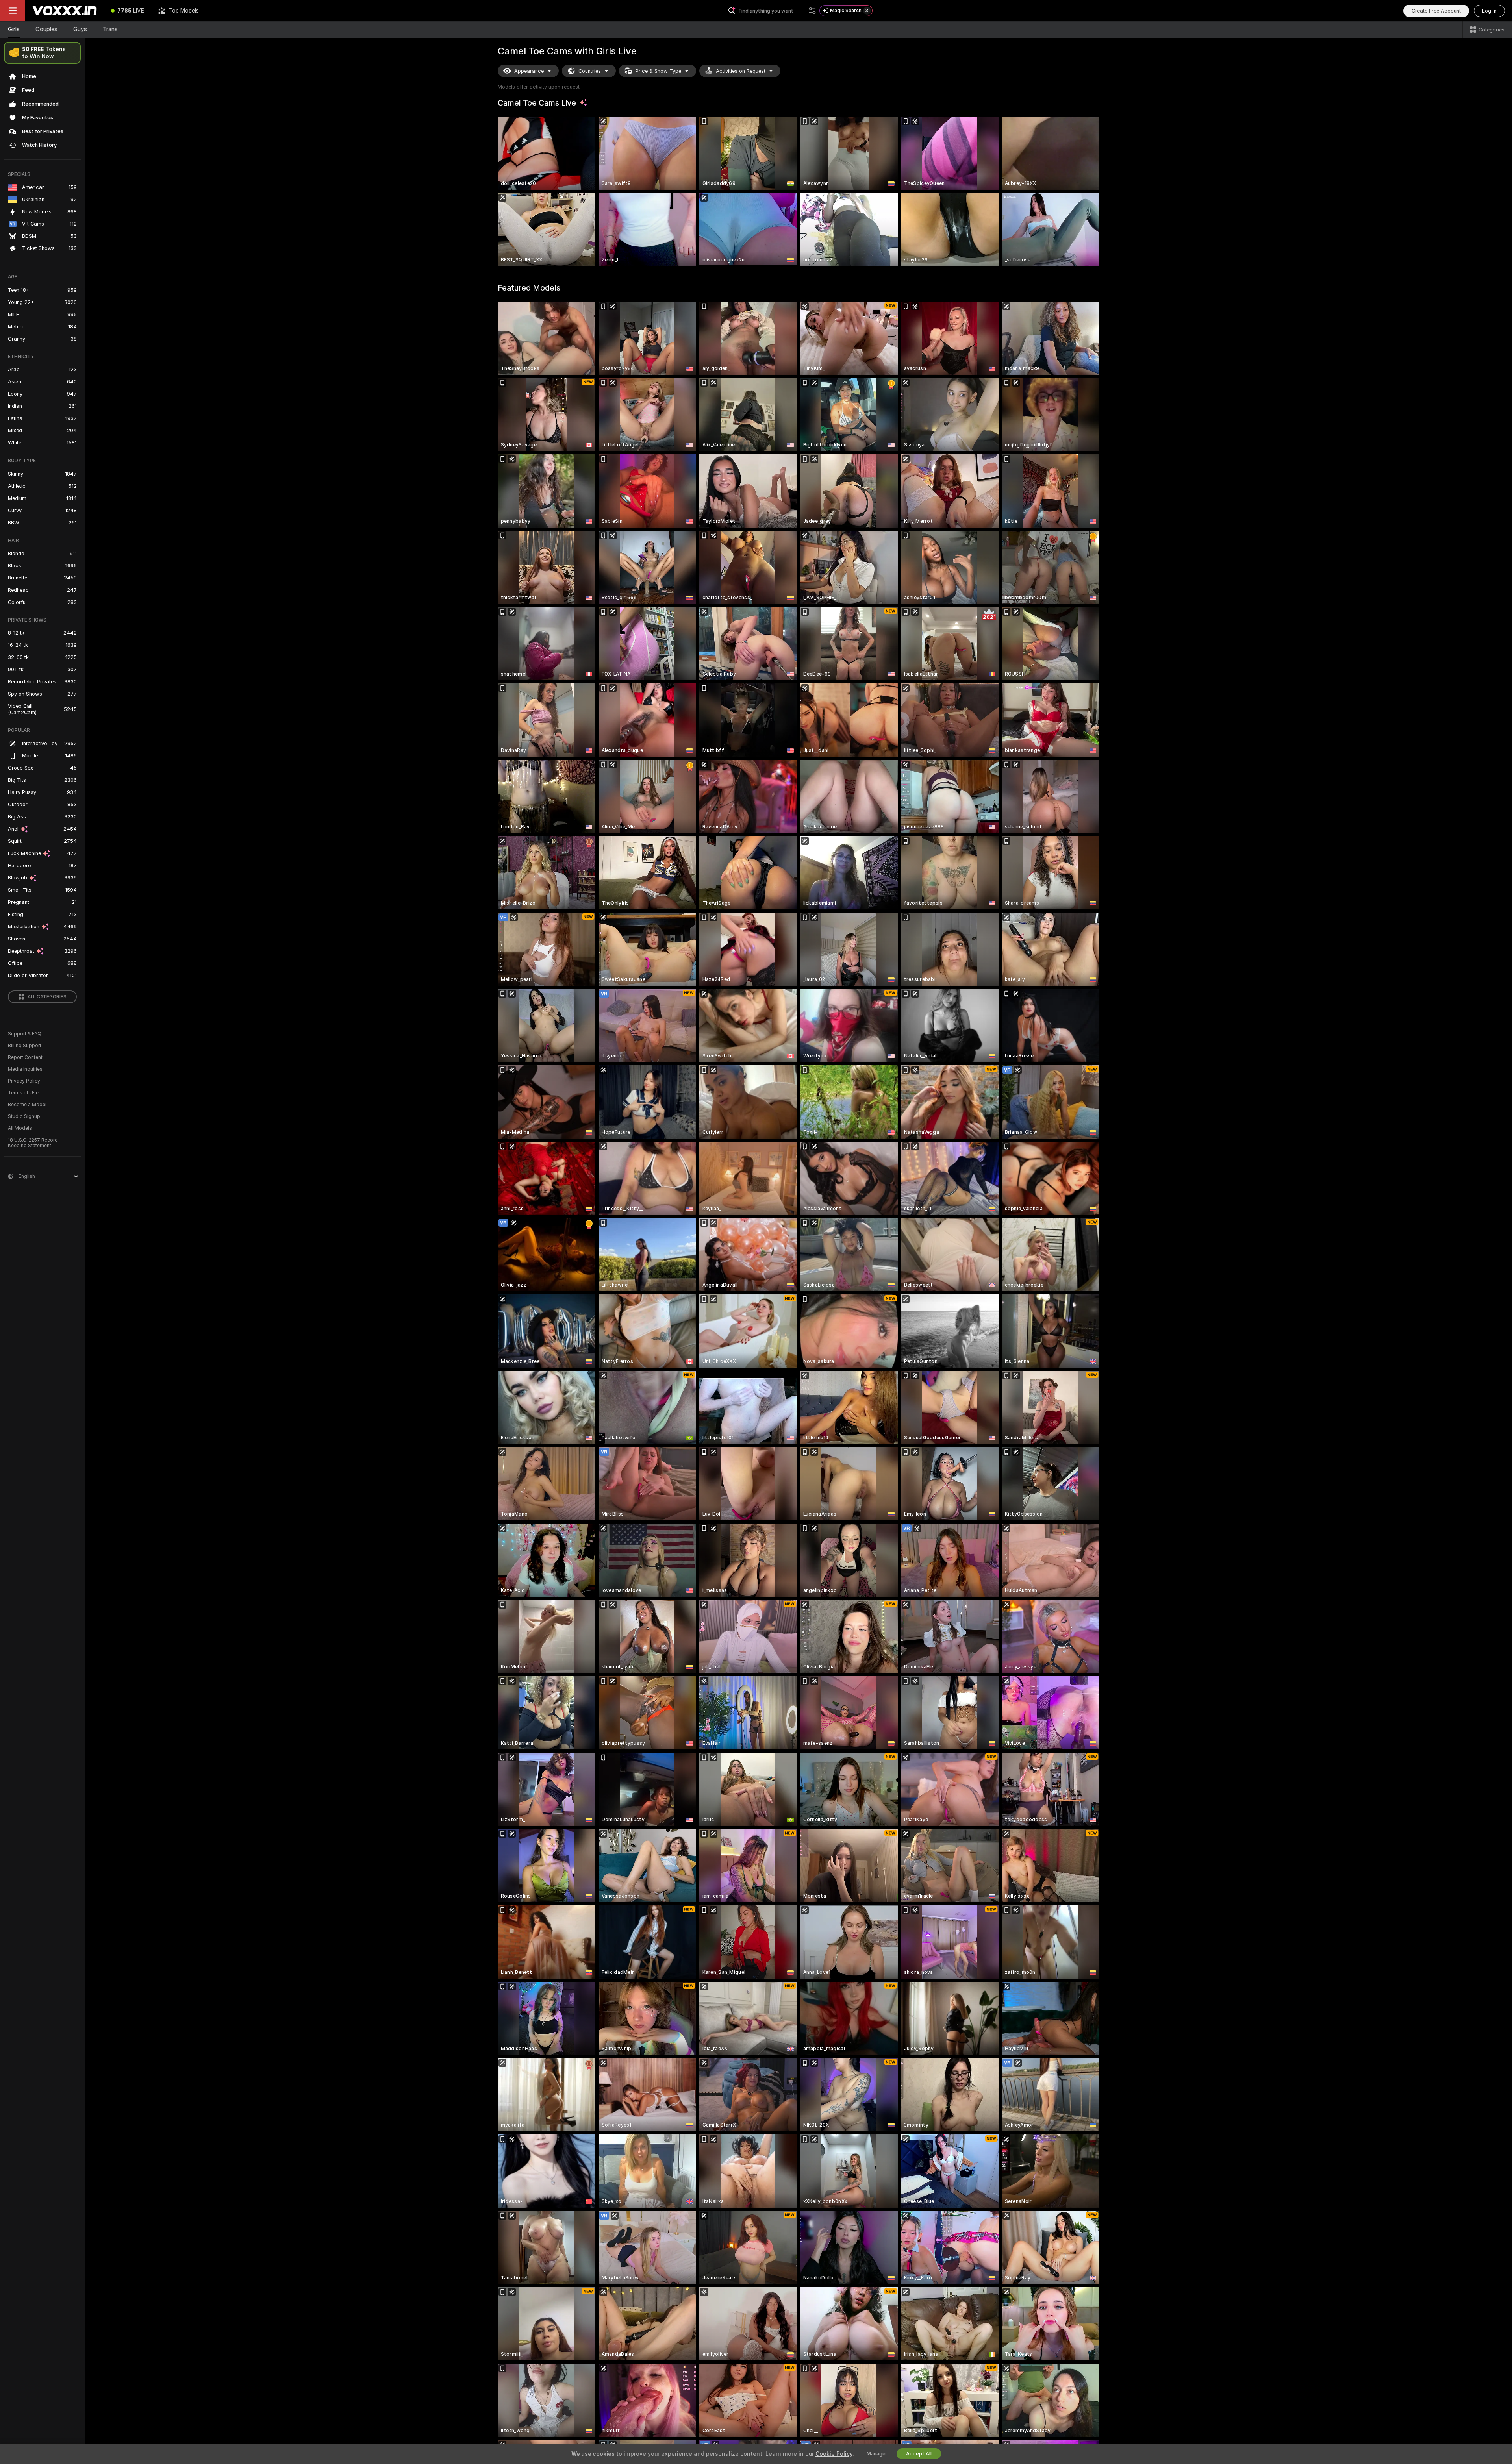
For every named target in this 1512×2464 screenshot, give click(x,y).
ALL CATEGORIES (47, 997)
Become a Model (27, 1105)
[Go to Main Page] (65, 11)
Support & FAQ (25, 1034)
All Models (20, 1128)
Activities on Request (741, 71)
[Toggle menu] (13, 11)
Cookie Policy (834, 2454)
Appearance (529, 71)
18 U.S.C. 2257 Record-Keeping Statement (34, 1143)
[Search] (812, 11)
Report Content (25, 1057)
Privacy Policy (24, 1081)
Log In (1489, 11)
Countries (590, 71)
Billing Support (25, 1046)
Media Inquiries (25, 1069)
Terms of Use (23, 1093)
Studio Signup (24, 1116)
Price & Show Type (658, 71)
